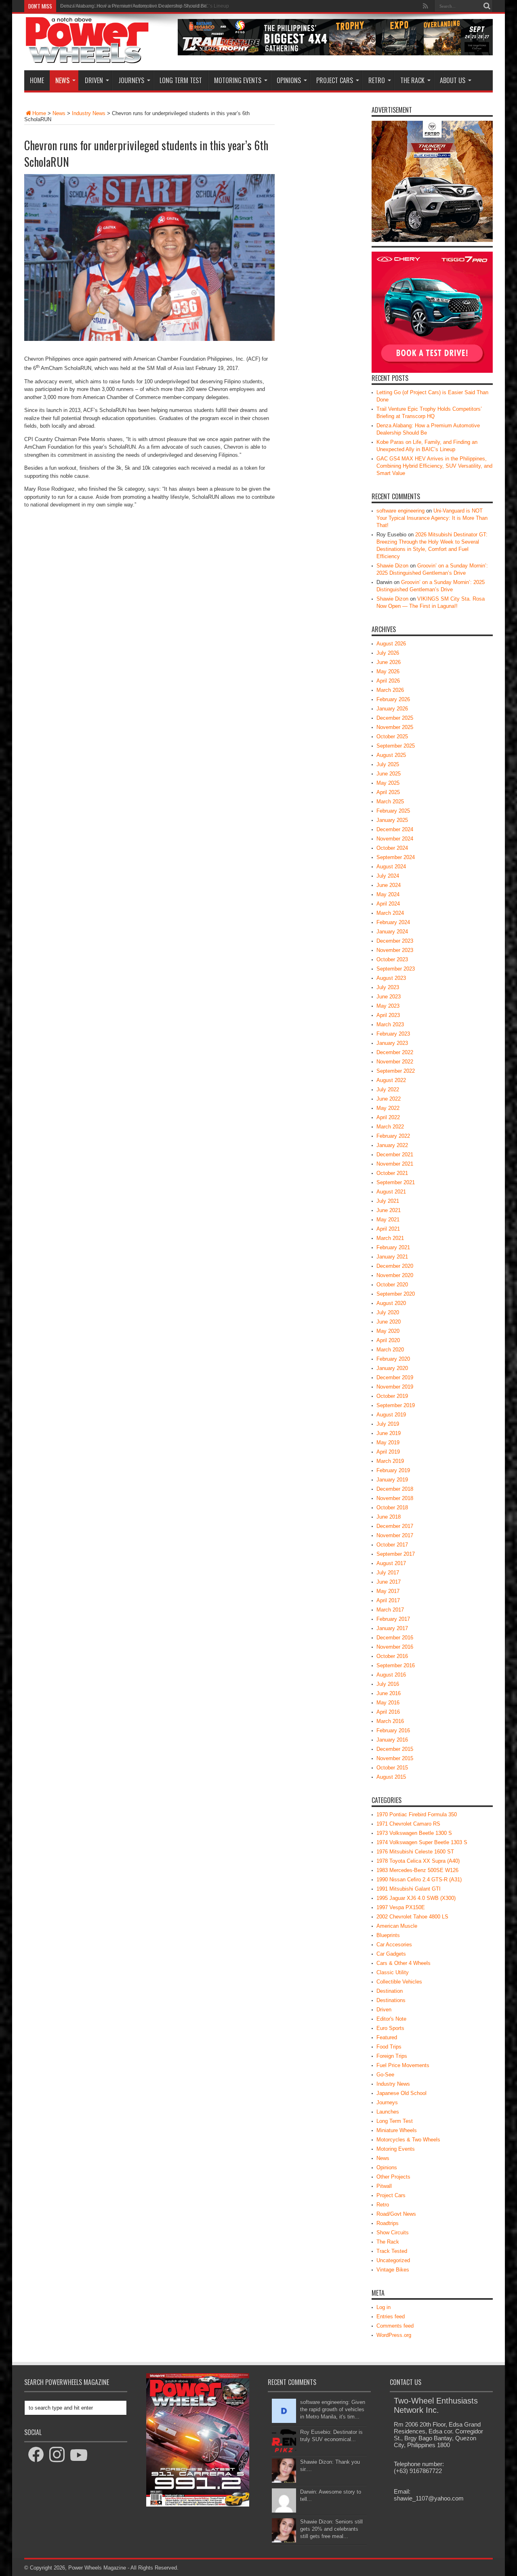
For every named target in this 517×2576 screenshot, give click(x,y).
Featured (387, 2037)
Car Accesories (394, 1945)
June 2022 (389, 1099)
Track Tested (392, 2251)
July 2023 (388, 987)
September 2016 (396, 1665)
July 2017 (388, 1573)
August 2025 (391, 755)
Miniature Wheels (397, 2130)
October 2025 (392, 736)
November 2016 (395, 1647)
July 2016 (388, 1684)
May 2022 (388, 1108)
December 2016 (395, 1638)
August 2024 (391, 867)
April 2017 (388, 1600)
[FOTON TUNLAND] (335, 54)
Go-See (385, 2075)
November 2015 (395, 1758)
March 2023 (390, 1024)
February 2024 (393, 922)
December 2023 (395, 941)
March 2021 (390, 1238)
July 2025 (388, 764)
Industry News (89, 113)
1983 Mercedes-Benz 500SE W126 (417, 1870)
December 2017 (395, 1526)
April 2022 (388, 1117)
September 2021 (396, 1182)
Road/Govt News (396, 2214)
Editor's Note (391, 2019)
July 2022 (388, 1089)
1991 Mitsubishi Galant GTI (409, 1889)
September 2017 (396, 1554)
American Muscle (397, 1926)
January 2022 (392, 1145)
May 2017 (388, 1591)
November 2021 (395, 1164)
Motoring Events (238, 80)
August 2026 (391, 644)
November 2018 (395, 1498)
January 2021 (392, 1257)
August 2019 (391, 1415)
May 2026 (388, 671)
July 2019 (388, 1424)
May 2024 (388, 894)
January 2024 (392, 932)
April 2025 (388, 792)
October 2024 (392, 848)
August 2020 (391, 1303)
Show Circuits (393, 2232)
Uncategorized (393, 2260)
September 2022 (396, 1071)
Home (37, 80)
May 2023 (388, 1006)
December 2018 (395, 1489)
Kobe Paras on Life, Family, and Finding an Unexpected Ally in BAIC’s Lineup (145, 6)
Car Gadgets (391, 1954)
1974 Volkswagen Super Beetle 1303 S (422, 1842)
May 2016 (388, 1703)
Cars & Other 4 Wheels (404, 1963)
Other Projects (393, 2177)
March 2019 (390, 1461)
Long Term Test (181, 80)
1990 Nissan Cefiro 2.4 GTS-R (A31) (419, 1879)
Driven (94, 80)
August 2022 (391, 1080)
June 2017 (389, 1582)
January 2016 (392, 1740)
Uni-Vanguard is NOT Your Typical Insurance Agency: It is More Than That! (432, 518)
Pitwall (384, 2186)
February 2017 (393, 1619)
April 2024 (388, 904)
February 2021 (393, 1247)
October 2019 (392, 1396)
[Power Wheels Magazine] (87, 58)
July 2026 (388, 653)
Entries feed (391, 2317)
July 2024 (388, 876)
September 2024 (396, 857)
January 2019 (392, 1480)
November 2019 (395, 1387)
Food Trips (389, 2047)
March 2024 (390, 913)
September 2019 (396, 1405)
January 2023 (392, 1043)
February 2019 (393, 1470)
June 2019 (389, 1433)
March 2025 (390, 802)
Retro (377, 80)
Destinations (391, 2000)
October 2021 (392, 1173)
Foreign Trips (392, 2056)
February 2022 (393, 1136)
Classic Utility (393, 1972)
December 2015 (395, 1749)
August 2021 (391, 1192)
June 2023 (389, 997)
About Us (453, 80)
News (62, 80)
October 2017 (392, 1545)
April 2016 (388, 1712)
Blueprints (388, 1935)
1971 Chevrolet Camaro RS (408, 1824)
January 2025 (392, 820)
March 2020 (390, 1350)
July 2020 (388, 1312)
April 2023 (388, 1015)
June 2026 (389, 662)
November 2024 (395, 839)
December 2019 (395, 1377)
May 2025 (388, 783)
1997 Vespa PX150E (401, 1907)
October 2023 (392, 959)
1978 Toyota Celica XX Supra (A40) (418, 1861)
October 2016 (392, 1656)
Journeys (131, 80)
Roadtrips (388, 2223)
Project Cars (335, 80)
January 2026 (392, 709)
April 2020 (388, 1340)
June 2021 (389, 1210)
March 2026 (390, 690)
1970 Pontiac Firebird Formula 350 (417, 1814)
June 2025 (389, 774)
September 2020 (396, 1294)
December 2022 (395, 1052)
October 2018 (392, 1508)
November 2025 (395, 727)
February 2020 (393, 1359)
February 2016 (393, 1730)
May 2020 (388, 1331)
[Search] (487, 6)
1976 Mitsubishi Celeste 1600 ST (415, 1852)
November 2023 (395, 950)
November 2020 (395, 1275)
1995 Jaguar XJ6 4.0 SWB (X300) (416, 1898)
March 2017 (390, 1610)
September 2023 (396, 969)
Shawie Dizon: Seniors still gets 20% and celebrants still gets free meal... (331, 2529)
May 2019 (388, 1442)
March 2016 (390, 1721)
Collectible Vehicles (399, 1982)
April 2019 (388, 1452)
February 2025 (393, 811)
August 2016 (391, 1675)
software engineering (400, 511)
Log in (384, 2307)
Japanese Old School (401, 2093)
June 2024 (389, 885)
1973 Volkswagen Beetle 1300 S (414, 1833)
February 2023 (393, 1034)
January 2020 (392, 1368)
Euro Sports (390, 2028)
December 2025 (395, 718)
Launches (388, 2112)
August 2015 (391, 1777)
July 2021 (388, 1201)
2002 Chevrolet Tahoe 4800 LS (412, 1917)
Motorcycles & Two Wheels (408, 2140)
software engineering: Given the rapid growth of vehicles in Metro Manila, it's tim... (333, 2409)
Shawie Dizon (392, 566)
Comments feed (395, 2326)
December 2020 (395, 1266)
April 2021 (388, 1229)
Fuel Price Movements (403, 2065)
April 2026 (388, 681)
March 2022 (390, 1127)
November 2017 (395, 1535)
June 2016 (389, 1693)
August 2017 (391, 1563)
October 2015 (392, 1768)
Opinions (289, 80)
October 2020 (392, 1285)
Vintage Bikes (393, 2270)
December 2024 (395, 829)
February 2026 (393, 699)
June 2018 (389, 1517)
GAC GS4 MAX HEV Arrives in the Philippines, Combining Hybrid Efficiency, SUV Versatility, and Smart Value (434, 466)
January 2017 (392, 1628)
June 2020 (389, 1322)
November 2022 (395, 1062)
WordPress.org (394, 2335)
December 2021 (395, 1155)
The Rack (412, 80)
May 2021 (388, 1220)
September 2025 (396, 746)
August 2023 (391, 978)
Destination (390, 1991)
